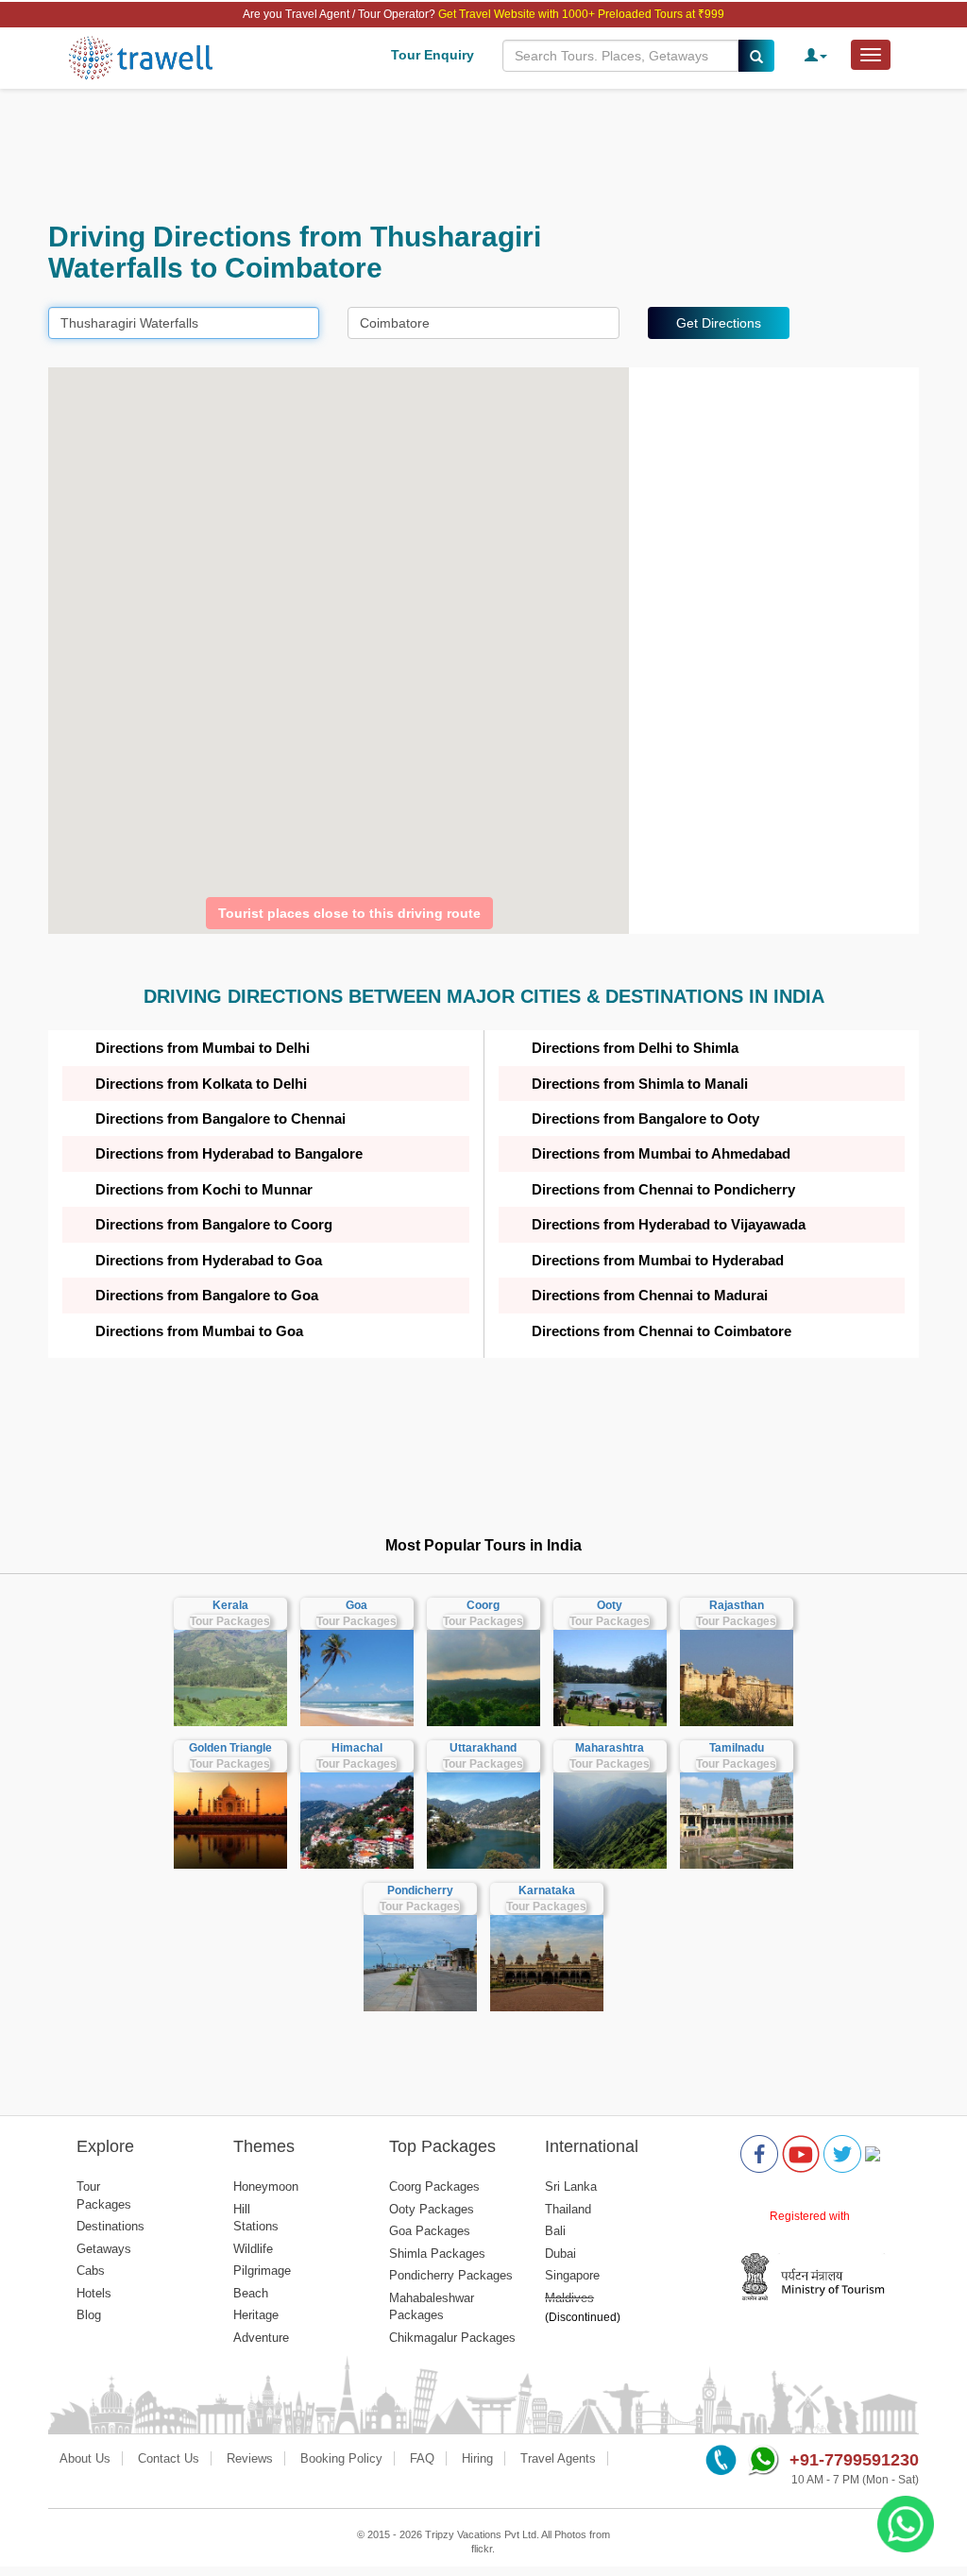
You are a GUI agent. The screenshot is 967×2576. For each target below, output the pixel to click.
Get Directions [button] (719, 323)
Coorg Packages (434, 2186)
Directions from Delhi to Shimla (635, 1048)
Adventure (261, 2338)
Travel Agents (558, 2458)
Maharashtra (610, 1748)
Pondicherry (420, 1890)
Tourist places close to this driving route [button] (349, 913)
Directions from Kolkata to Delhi (201, 1084)
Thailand (568, 2209)
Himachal (357, 1748)
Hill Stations (256, 2218)
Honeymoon (266, 2186)
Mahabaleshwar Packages (432, 2307)
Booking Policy (341, 2458)
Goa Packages (430, 2231)
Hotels (94, 2293)
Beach (251, 2293)
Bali (555, 2231)
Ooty (610, 1605)
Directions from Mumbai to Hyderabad (658, 1260)
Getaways (104, 2249)
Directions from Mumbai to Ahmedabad (661, 1153)
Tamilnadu (737, 1748)
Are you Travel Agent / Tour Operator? (340, 14)
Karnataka (547, 1890)
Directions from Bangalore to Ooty (645, 1119)
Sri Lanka (571, 2186)
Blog (89, 2315)
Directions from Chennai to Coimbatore (662, 1331)
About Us (85, 2458)
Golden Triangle (230, 1748)
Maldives (569, 2298)
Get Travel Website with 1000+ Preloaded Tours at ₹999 (581, 14)
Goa (356, 1605)
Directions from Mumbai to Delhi (203, 1048)
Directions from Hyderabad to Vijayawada (669, 1224)
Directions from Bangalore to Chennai (221, 1119)
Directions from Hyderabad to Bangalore (229, 1153)
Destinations (110, 2226)
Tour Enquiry (433, 55)
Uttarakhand (483, 1748)
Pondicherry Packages (451, 2275)
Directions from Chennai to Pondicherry (663, 1189)
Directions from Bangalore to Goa (207, 1295)
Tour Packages (230, 1621)
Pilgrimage (262, 2271)
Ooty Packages (432, 2209)
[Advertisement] (483, 155)
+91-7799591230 (854, 2460)
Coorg (483, 1605)
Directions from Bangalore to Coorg (214, 1224)
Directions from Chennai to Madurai (650, 1295)
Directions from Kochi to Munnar (204, 1189)
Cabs (91, 2271)
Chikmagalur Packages (452, 2338)
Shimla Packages (437, 2254)
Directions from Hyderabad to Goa (209, 1260)
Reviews (250, 2458)
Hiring (477, 2458)
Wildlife (253, 2249)
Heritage (256, 2315)
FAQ (422, 2458)
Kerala (230, 1605)
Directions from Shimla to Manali (640, 1084)
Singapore (572, 2275)
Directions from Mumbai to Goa (199, 1331)
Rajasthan (737, 1605)
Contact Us (169, 2458)
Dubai (560, 2254)
